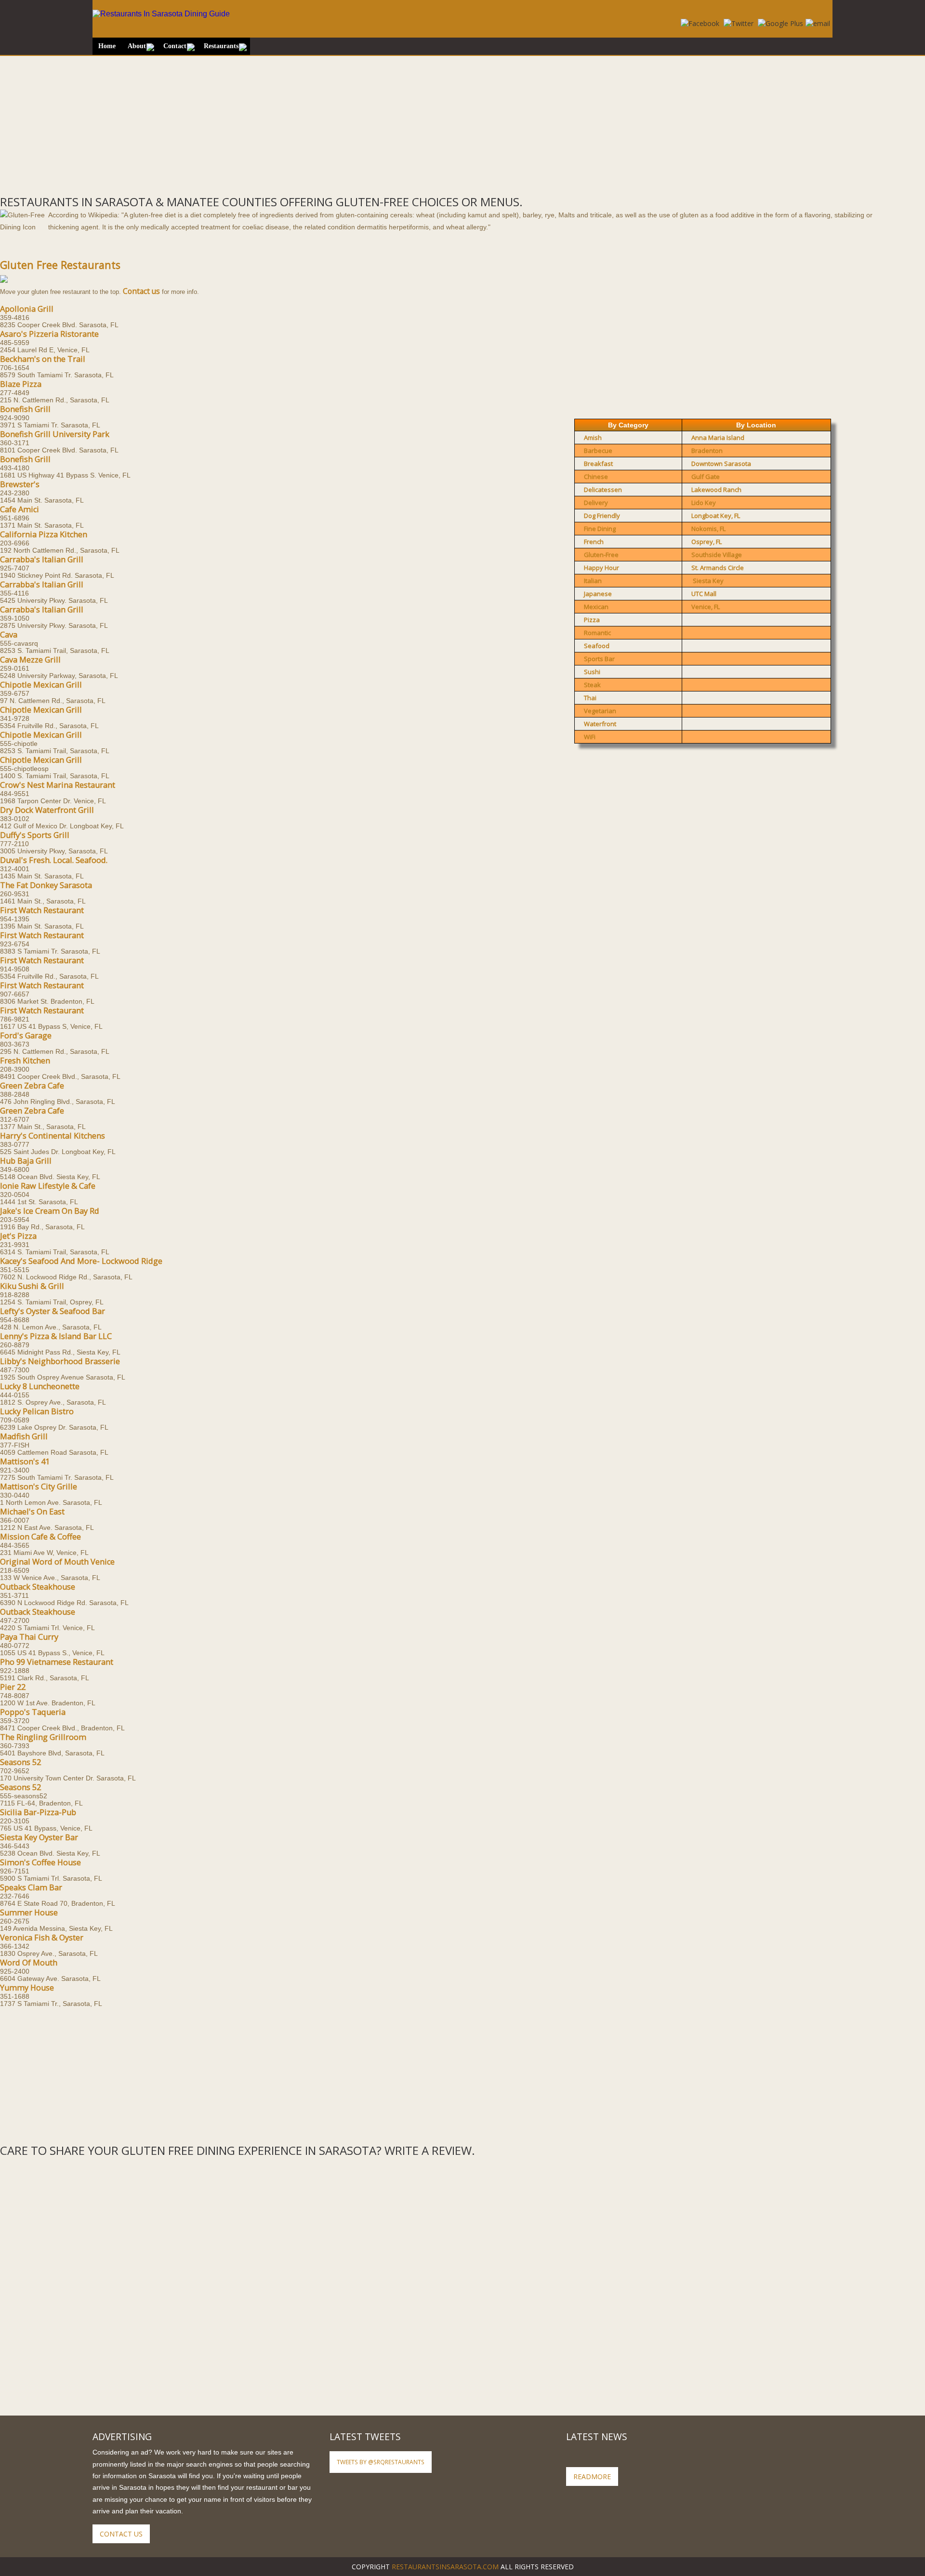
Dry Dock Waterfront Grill (47, 810)
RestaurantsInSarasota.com (445, 2567)
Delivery (596, 503)
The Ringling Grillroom (43, 1737)
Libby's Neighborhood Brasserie (60, 1361)
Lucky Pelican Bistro (37, 1411)
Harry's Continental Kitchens (53, 1136)
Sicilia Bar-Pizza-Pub (38, 1812)
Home (107, 46)
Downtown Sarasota (721, 464)
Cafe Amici (20, 509)
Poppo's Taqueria (33, 1712)
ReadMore (592, 2476)
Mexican (596, 607)
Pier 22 (13, 1687)
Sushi (592, 672)
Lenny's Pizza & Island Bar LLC (56, 1336)
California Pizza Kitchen (44, 534)
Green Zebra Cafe (32, 1086)
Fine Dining (600, 529)
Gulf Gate (706, 477)
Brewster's (20, 484)
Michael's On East (32, 1512)
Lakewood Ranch (716, 490)
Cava (9, 635)
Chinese (596, 477)
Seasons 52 (20, 1762)
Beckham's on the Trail (43, 359)
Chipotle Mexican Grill (41, 685)
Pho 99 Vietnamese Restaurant (57, 1662)
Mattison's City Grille (39, 1487)
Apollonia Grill (27, 309)
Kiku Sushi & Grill (32, 1286)
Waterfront (600, 724)
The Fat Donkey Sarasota (46, 885)
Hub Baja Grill (26, 1161)
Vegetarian (600, 711)
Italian (593, 581)
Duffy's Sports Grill (35, 835)
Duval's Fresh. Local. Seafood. (54, 860)
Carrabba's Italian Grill (42, 559)
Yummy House (27, 1988)
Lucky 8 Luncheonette (40, 1386)
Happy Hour (601, 568)
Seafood (597, 646)
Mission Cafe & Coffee (40, 1537)
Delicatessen (603, 490)
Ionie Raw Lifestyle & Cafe (48, 1186)
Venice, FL (706, 607)
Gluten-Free (601, 555)
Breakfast (598, 464)
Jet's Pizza (18, 1236)
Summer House (29, 1912)
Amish (593, 438)
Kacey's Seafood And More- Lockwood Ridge (81, 1261)
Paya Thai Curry (29, 1637)
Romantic (597, 633)
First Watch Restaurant (42, 910)
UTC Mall (704, 594)
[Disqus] (462, 2279)
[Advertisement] (289, 123)
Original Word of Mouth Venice (57, 1562)
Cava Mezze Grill (30, 660)
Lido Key (704, 503)
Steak (592, 685)
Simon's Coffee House (40, 1862)
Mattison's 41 (25, 1461)
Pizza (592, 620)
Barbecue (598, 451)
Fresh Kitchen (25, 1061)
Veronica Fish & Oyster (42, 1938)
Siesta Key (708, 581)
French (594, 542)
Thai (590, 698)
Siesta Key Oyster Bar (39, 1837)
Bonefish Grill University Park (55, 434)
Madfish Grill (24, 1436)
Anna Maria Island (718, 438)
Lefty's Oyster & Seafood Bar (53, 1311)
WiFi (590, 737)
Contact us (141, 291)
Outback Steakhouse (38, 1587)
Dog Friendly (602, 516)
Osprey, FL (707, 542)
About (137, 46)
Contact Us (121, 2534)
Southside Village (717, 555)
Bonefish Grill (25, 409)
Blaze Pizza (21, 384)
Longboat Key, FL (716, 516)
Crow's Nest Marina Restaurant (58, 785)
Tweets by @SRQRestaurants (381, 2462)
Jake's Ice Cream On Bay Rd (50, 1211)
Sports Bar (599, 659)
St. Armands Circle (718, 568)
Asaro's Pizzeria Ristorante (49, 334)
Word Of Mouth (29, 1963)
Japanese (598, 594)
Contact (175, 46)
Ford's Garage (26, 1036)
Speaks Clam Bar (31, 1887)
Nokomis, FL (708, 529)
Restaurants (221, 46)
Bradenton (707, 451)
